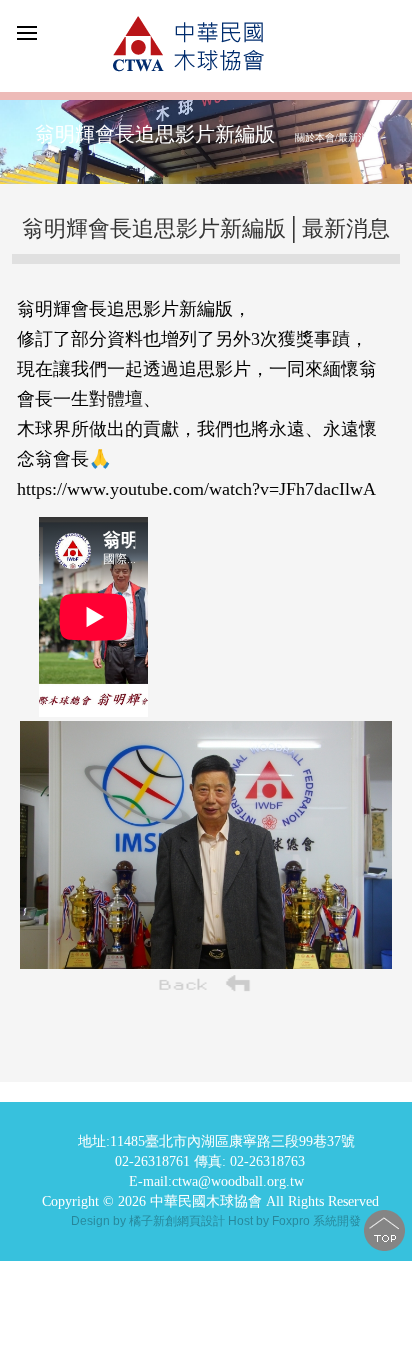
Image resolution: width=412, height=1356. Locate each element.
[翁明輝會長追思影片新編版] (206, 963)
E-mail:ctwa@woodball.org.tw (216, 1181)
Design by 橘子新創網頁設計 (149, 1221)
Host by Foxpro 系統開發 (294, 1221)
